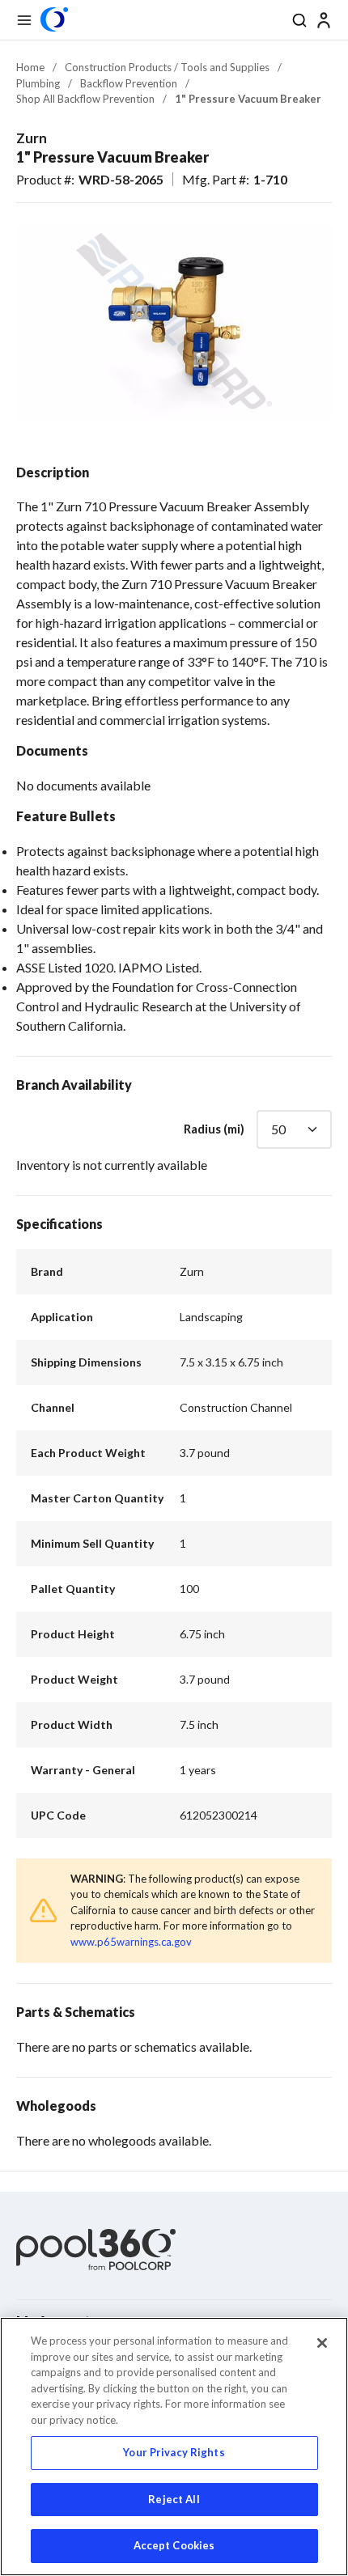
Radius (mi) (214, 1129)
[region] (174, 2447)
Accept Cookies (174, 2545)
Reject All (174, 2499)
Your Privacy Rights (174, 2452)
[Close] (322, 2343)
